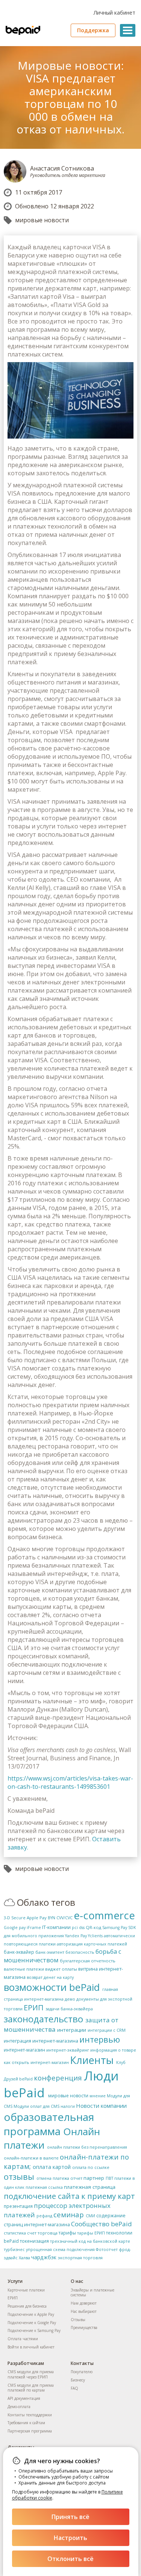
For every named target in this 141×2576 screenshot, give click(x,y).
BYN (52, 1918)
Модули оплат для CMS (36, 2106)
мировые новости (42, 220)
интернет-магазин (24, 2050)
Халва (24, 2258)
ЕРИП (34, 2008)
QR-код (93, 1927)
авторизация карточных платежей (92, 1944)
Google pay (15, 1928)
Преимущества (84, 2327)
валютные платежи (24, 1969)
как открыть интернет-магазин (36, 2062)
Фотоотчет (107, 2250)
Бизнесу (78, 2380)
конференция (58, 2078)
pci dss (78, 1928)
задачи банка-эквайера (69, 2009)
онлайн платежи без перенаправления (87, 2147)
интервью (100, 2039)
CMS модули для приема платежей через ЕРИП (31, 2374)
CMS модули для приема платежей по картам (31, 2388)
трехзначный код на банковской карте (90, 2241)
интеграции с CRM (107, 2030)
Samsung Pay (115, 1928)
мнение (98, 2096)
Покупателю (82, 2372)
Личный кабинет (114, 13)
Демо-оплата (19, 2407)
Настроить (70, 2538)
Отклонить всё (70, 2559)
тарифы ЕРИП (91, 2233)
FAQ (74, 2388)
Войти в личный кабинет (31, 2347)
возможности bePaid (52, 1987)
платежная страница (90, 2187)
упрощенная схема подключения (60, 2250)
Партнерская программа (30, 2431)
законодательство (43, 2019)
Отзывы (78, 2320)
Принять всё (70, 2517)
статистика (15, 2233)
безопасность (80, 1952)
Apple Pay (37, 1918)
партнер (94, 2178)
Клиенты (92, 2060)
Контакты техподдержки (30, 2415)
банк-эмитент (50, 1952)
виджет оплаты (61, 1969)
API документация (24, 2398)
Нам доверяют (84, 2303)
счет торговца (42, 2233)
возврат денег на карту (50, 1977)
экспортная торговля (80, 2258)
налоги (68, 2106)
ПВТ (109, 2178)
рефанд (44, 2216)
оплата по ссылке (91, 2167)
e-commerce (104, 1915)
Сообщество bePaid (102, 2224)
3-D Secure (15, 1918)
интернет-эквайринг (68, 2050)
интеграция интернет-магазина (41, 2041)
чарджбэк (44, 2257)
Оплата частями (23, 2339)
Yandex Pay (76, 1936)
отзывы (19, 2177)
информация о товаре (113, 2050)
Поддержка (93, 30)
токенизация (34, 2241)
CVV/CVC (64, 1918)
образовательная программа (49, 2124)
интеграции (72, 2030)
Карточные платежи (26, 2290)
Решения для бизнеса (27, 2306)
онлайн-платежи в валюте (31, 2158)
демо (70, 1999)
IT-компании (56, 1927)
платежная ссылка (44, 2187)
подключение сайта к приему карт (69, 2196)
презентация (18, 2206)
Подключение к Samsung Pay (34, 2330)
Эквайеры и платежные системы (92, 2293)
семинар (69, 2214)
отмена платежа (53, 2178)
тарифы (67, 2233)
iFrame (34, 1928)
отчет (76, 2178)
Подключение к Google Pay (32, 2323)
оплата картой (52, 2167)
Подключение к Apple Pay (31, 2314)
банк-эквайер (19, 1952)
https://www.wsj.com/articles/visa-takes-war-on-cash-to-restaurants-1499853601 (70, 1782)
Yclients (95, 1936)
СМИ (90, 2216)
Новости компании (101, 2106)
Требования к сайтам (26, 2423)
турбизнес (14, 2250)
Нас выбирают (84, 2311)
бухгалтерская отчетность (88, 1961)
